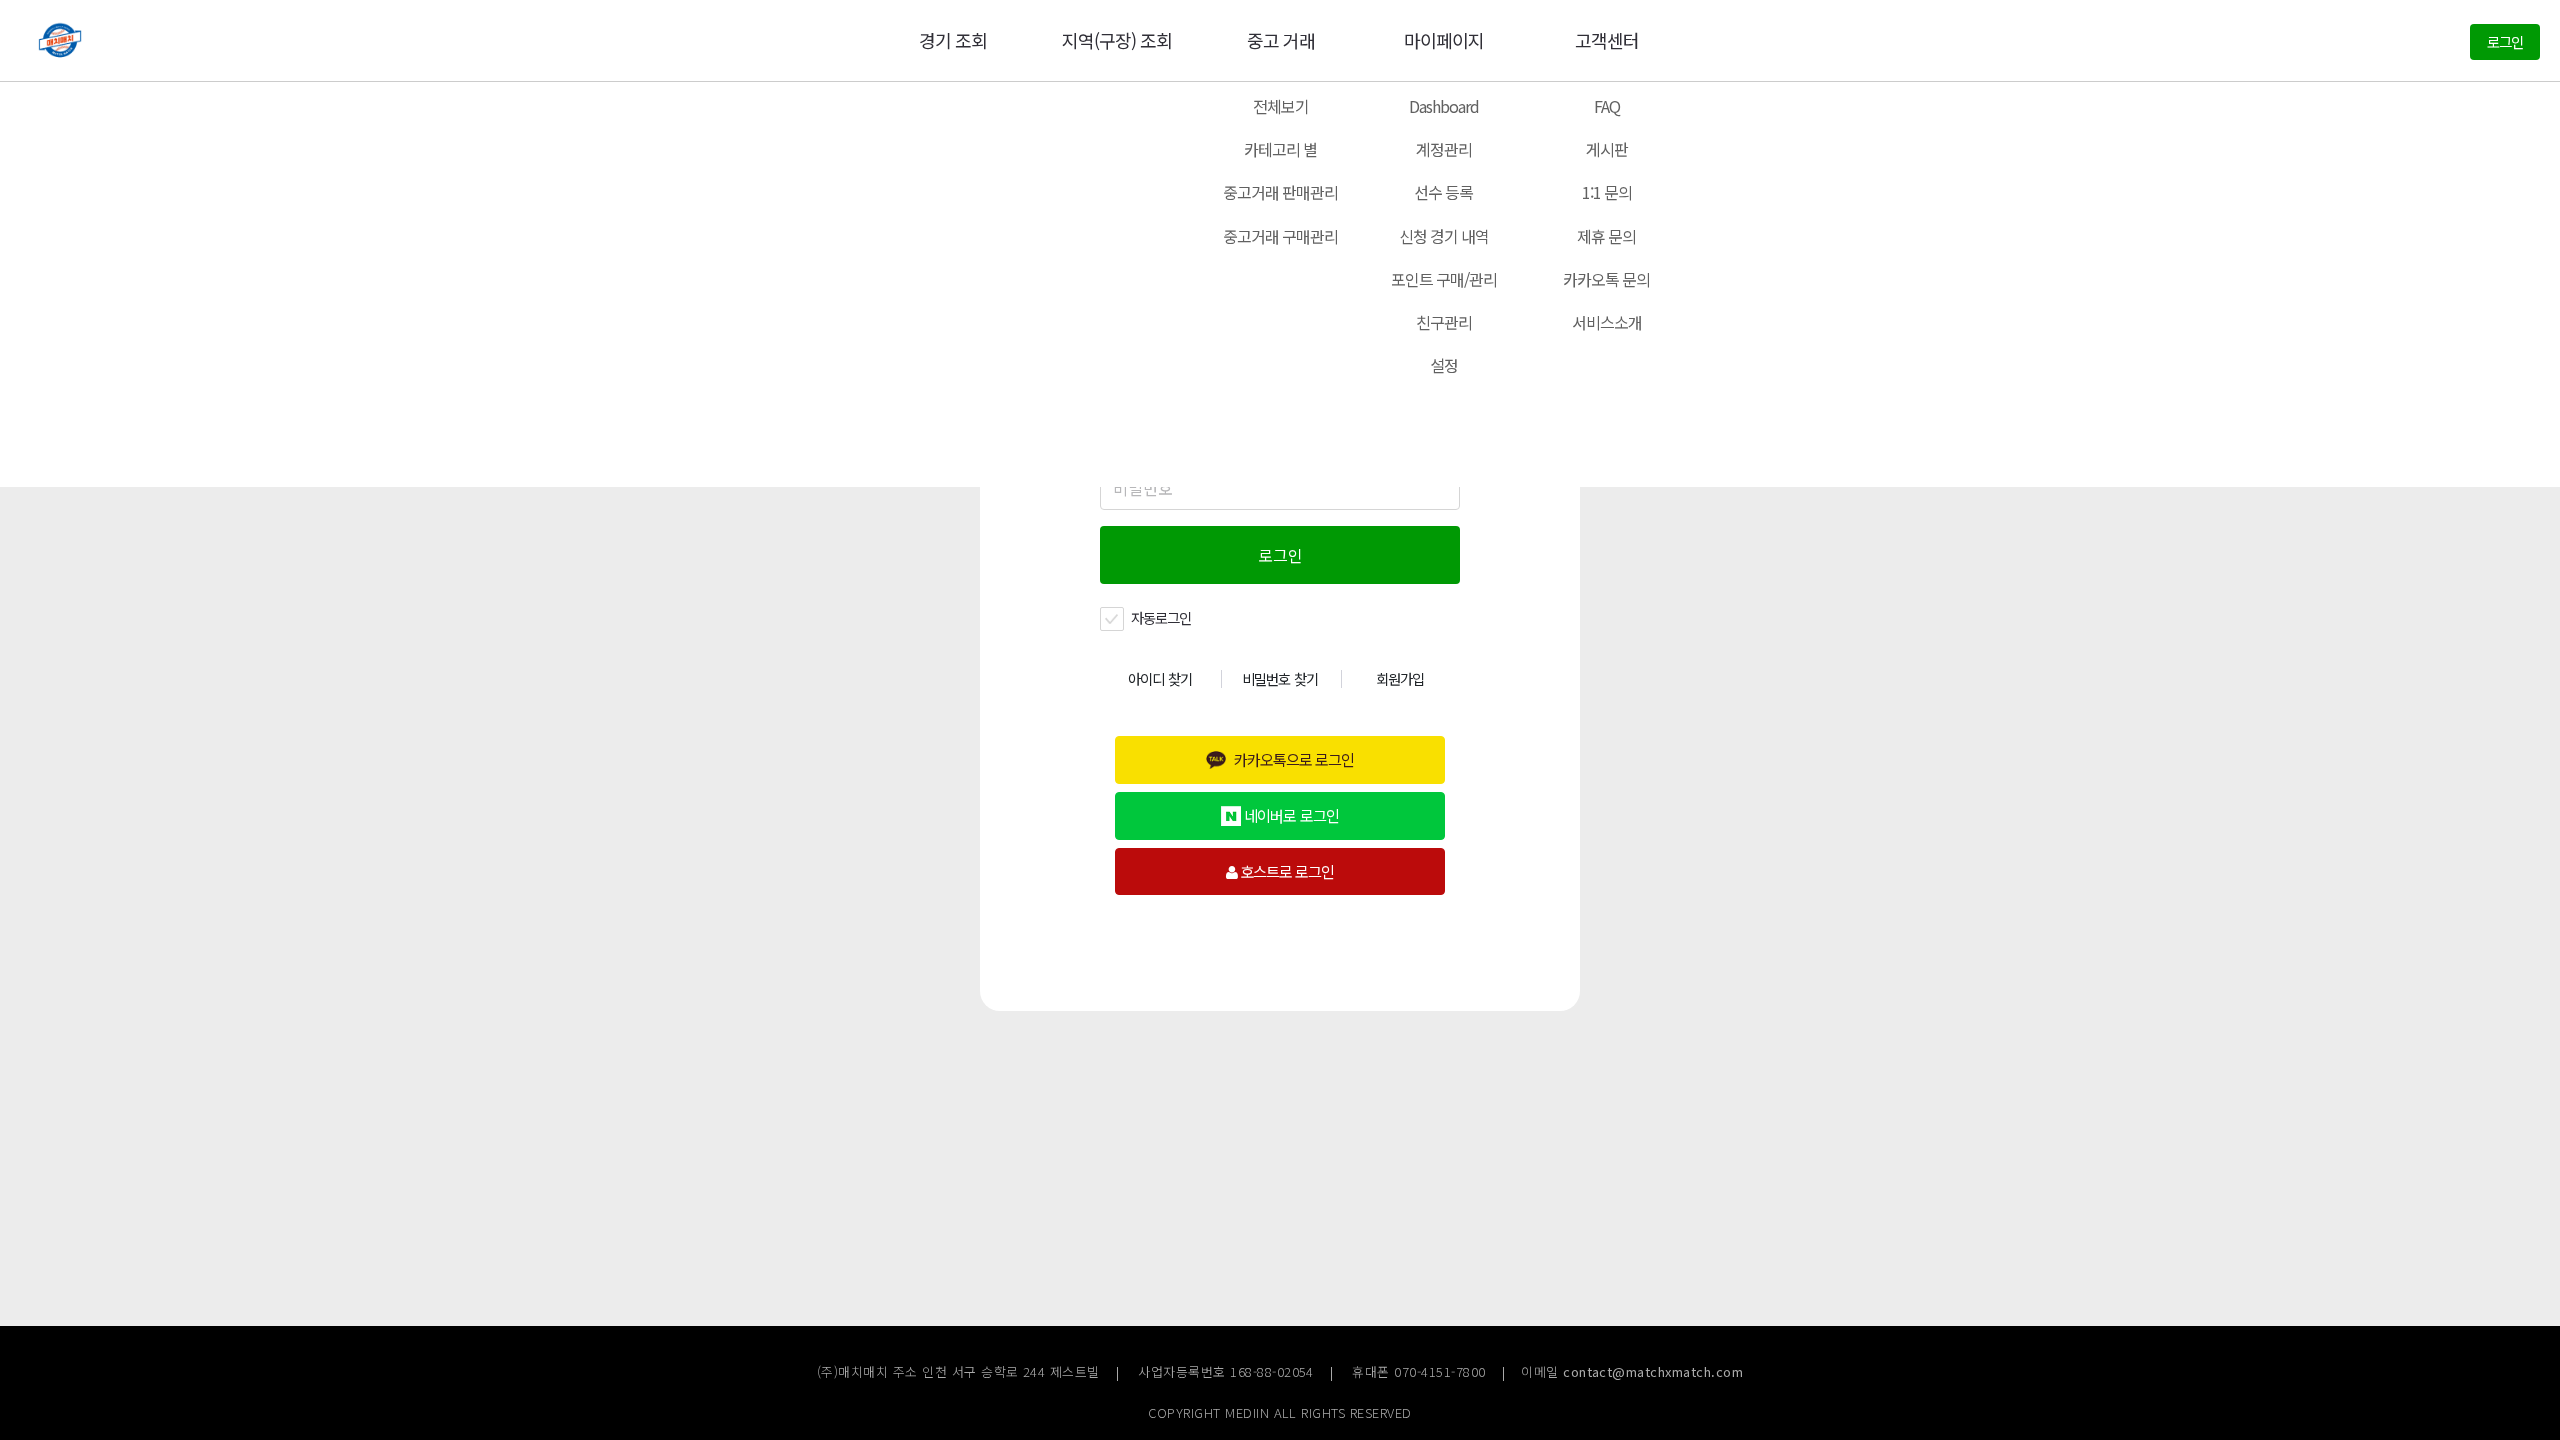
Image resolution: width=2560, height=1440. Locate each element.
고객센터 (1607, 40)
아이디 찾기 (1159, 678)
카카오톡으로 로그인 (1294, 759)
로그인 (2505, 41)
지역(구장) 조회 (1117, 40)
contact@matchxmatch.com (1653, 1371)
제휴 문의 (1606, 236)
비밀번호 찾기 (1279, 678)
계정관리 (1444, 149)
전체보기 (1281, 106)
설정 (1444, 365)
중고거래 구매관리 (1280, 236)
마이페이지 (1444, 40)
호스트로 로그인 (1285, 871)
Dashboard (1444, 106)
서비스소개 (1607, 322)
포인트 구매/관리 (1444, 279)
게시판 (1607, 149)
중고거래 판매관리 (1280, 192)
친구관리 (1444, 322)
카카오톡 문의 (1606, 279)
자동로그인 (1159, 617)
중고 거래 (1281, 40)
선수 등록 (1443, 192)
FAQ (1607, 106)
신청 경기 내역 (1444, 236)
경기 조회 (953, 40)
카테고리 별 (1280, 149)
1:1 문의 (1607, 192)
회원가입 (1400, 678)
